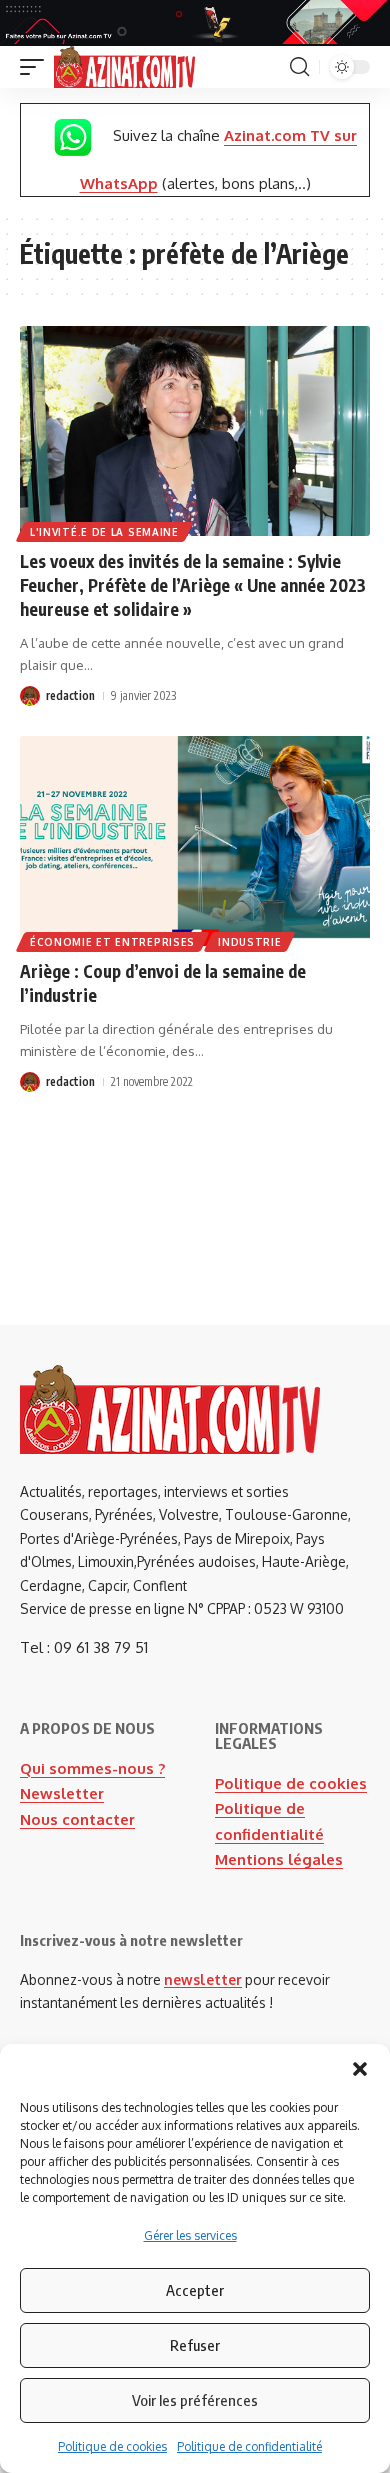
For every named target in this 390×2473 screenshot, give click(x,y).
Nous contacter (77, 1819)
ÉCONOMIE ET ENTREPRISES (112, 942)
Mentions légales (279, 1859)
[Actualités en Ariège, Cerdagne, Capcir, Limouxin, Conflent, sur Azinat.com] (124, 67)
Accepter (195, 2290)
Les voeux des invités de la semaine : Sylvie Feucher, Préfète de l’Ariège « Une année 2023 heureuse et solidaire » (193, 585)
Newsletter (62, 1793)
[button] (360, 2069)
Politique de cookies (112, 2446)
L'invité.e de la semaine (104, 532)
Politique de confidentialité (249, 2446)
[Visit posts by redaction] (30, 696)
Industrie (249, 942)
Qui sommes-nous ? (92, 1768)
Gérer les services (190, 2235)
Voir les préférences (195, 2400)
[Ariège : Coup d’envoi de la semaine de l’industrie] (195, 841)
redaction (70, 695)
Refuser (195, 2345)
